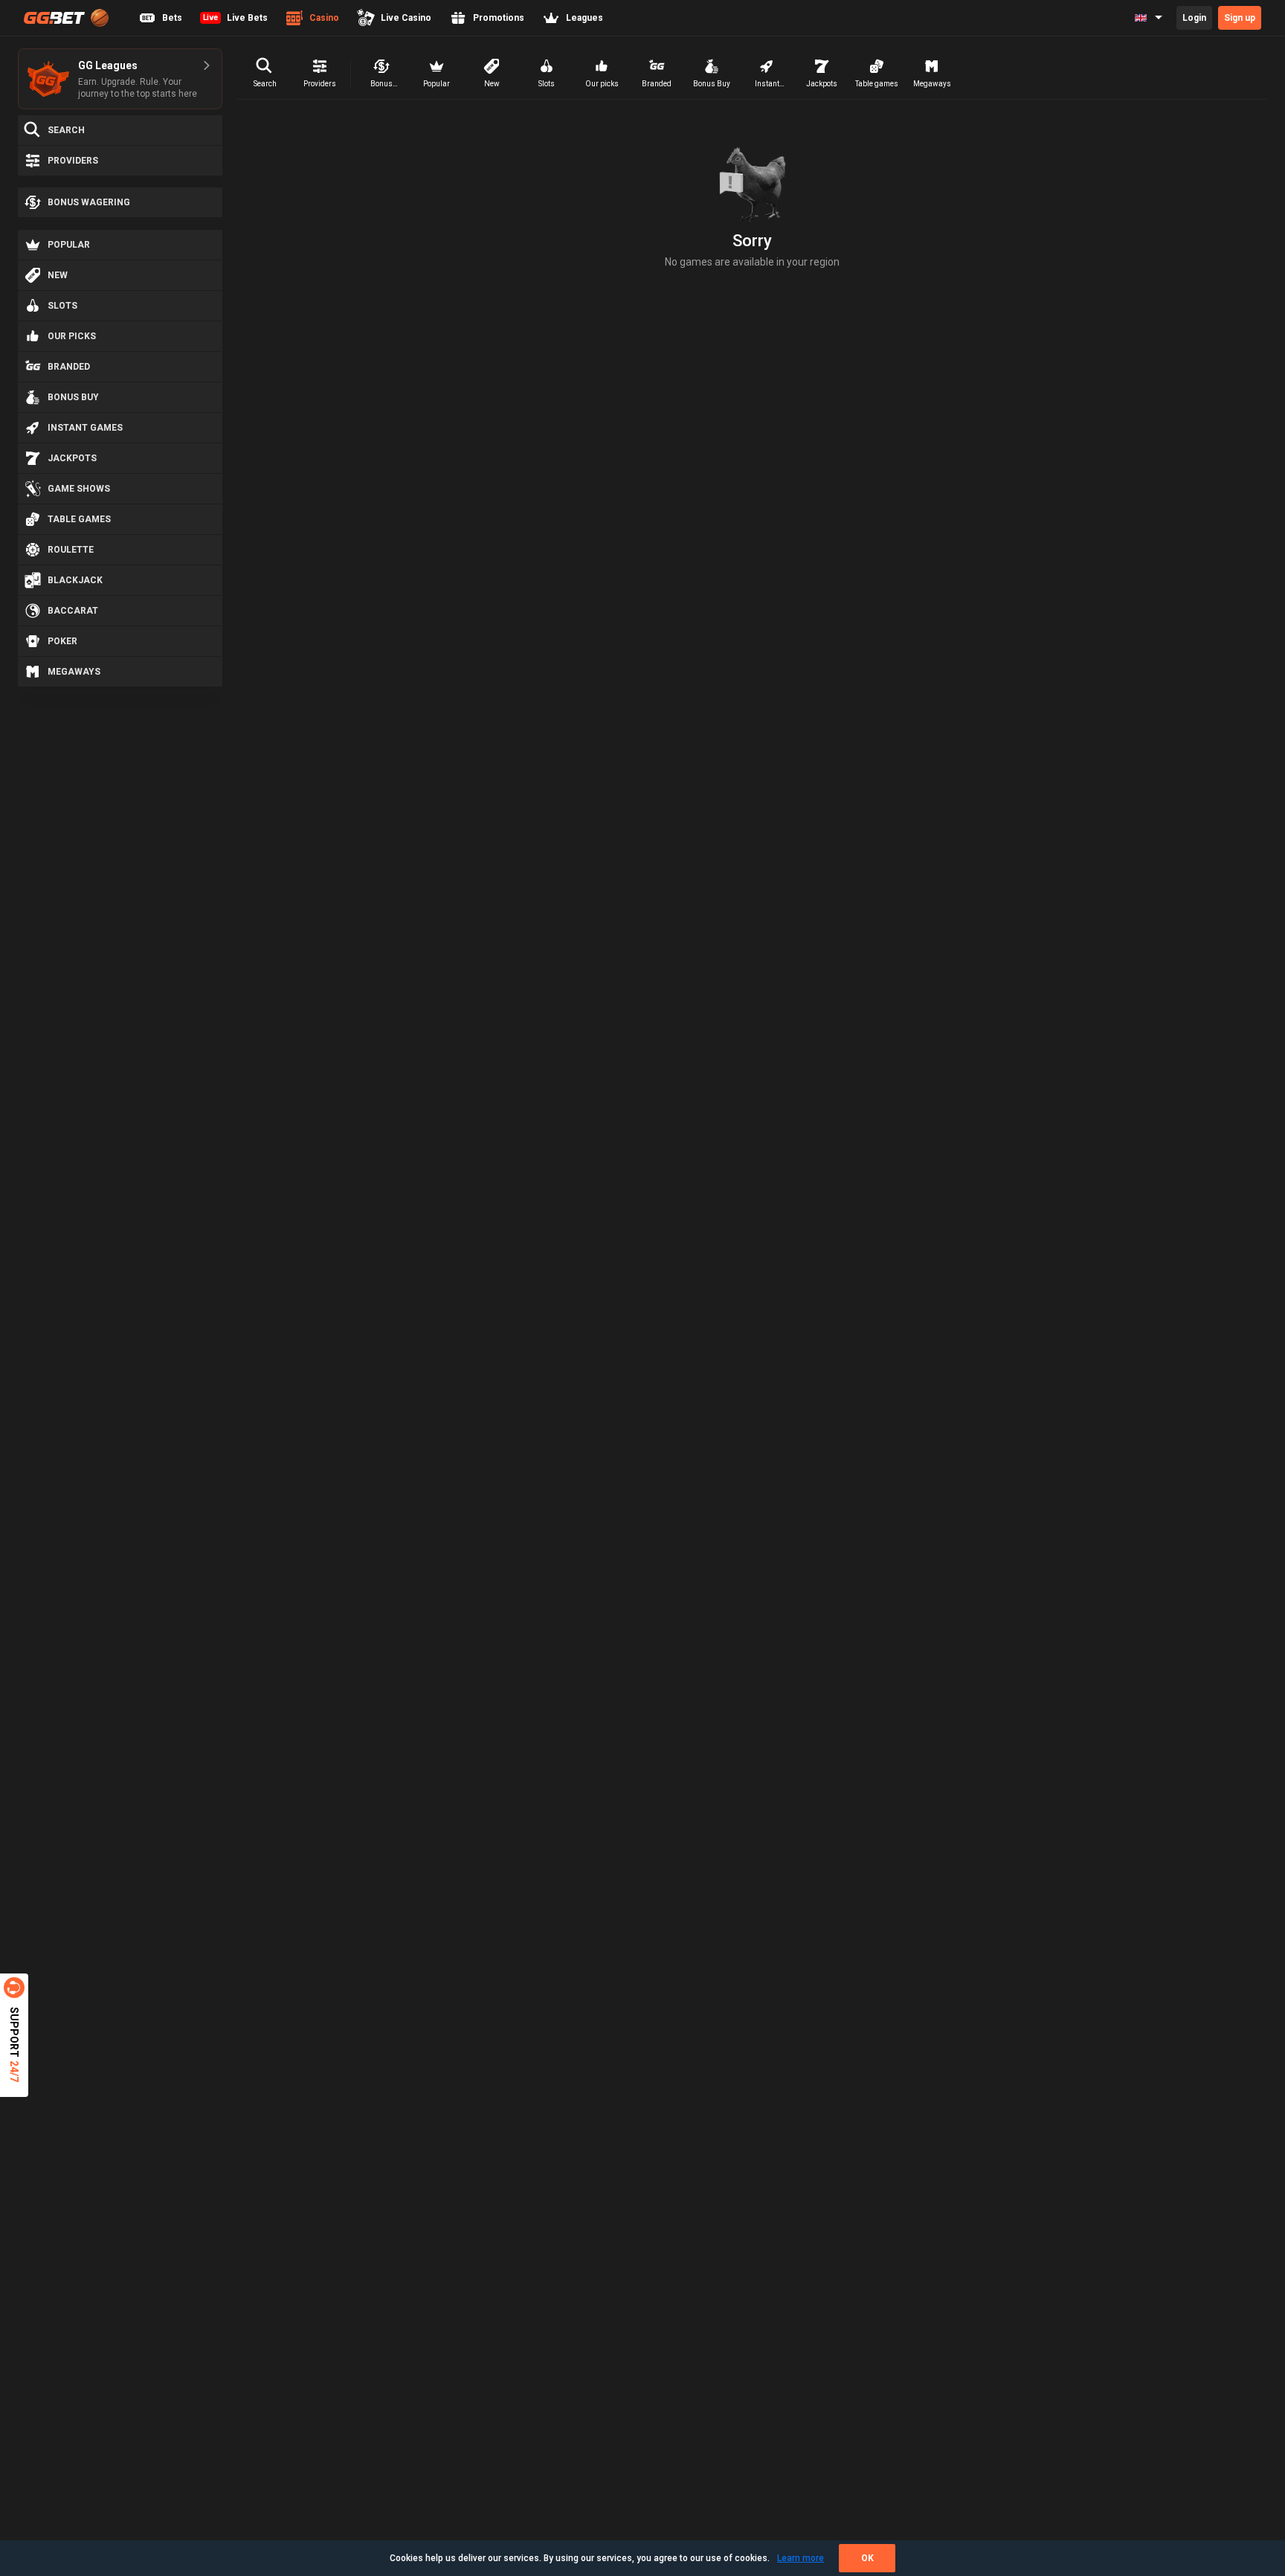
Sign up (1240, 18)
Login (1194, 18)
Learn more (801, 2558)
